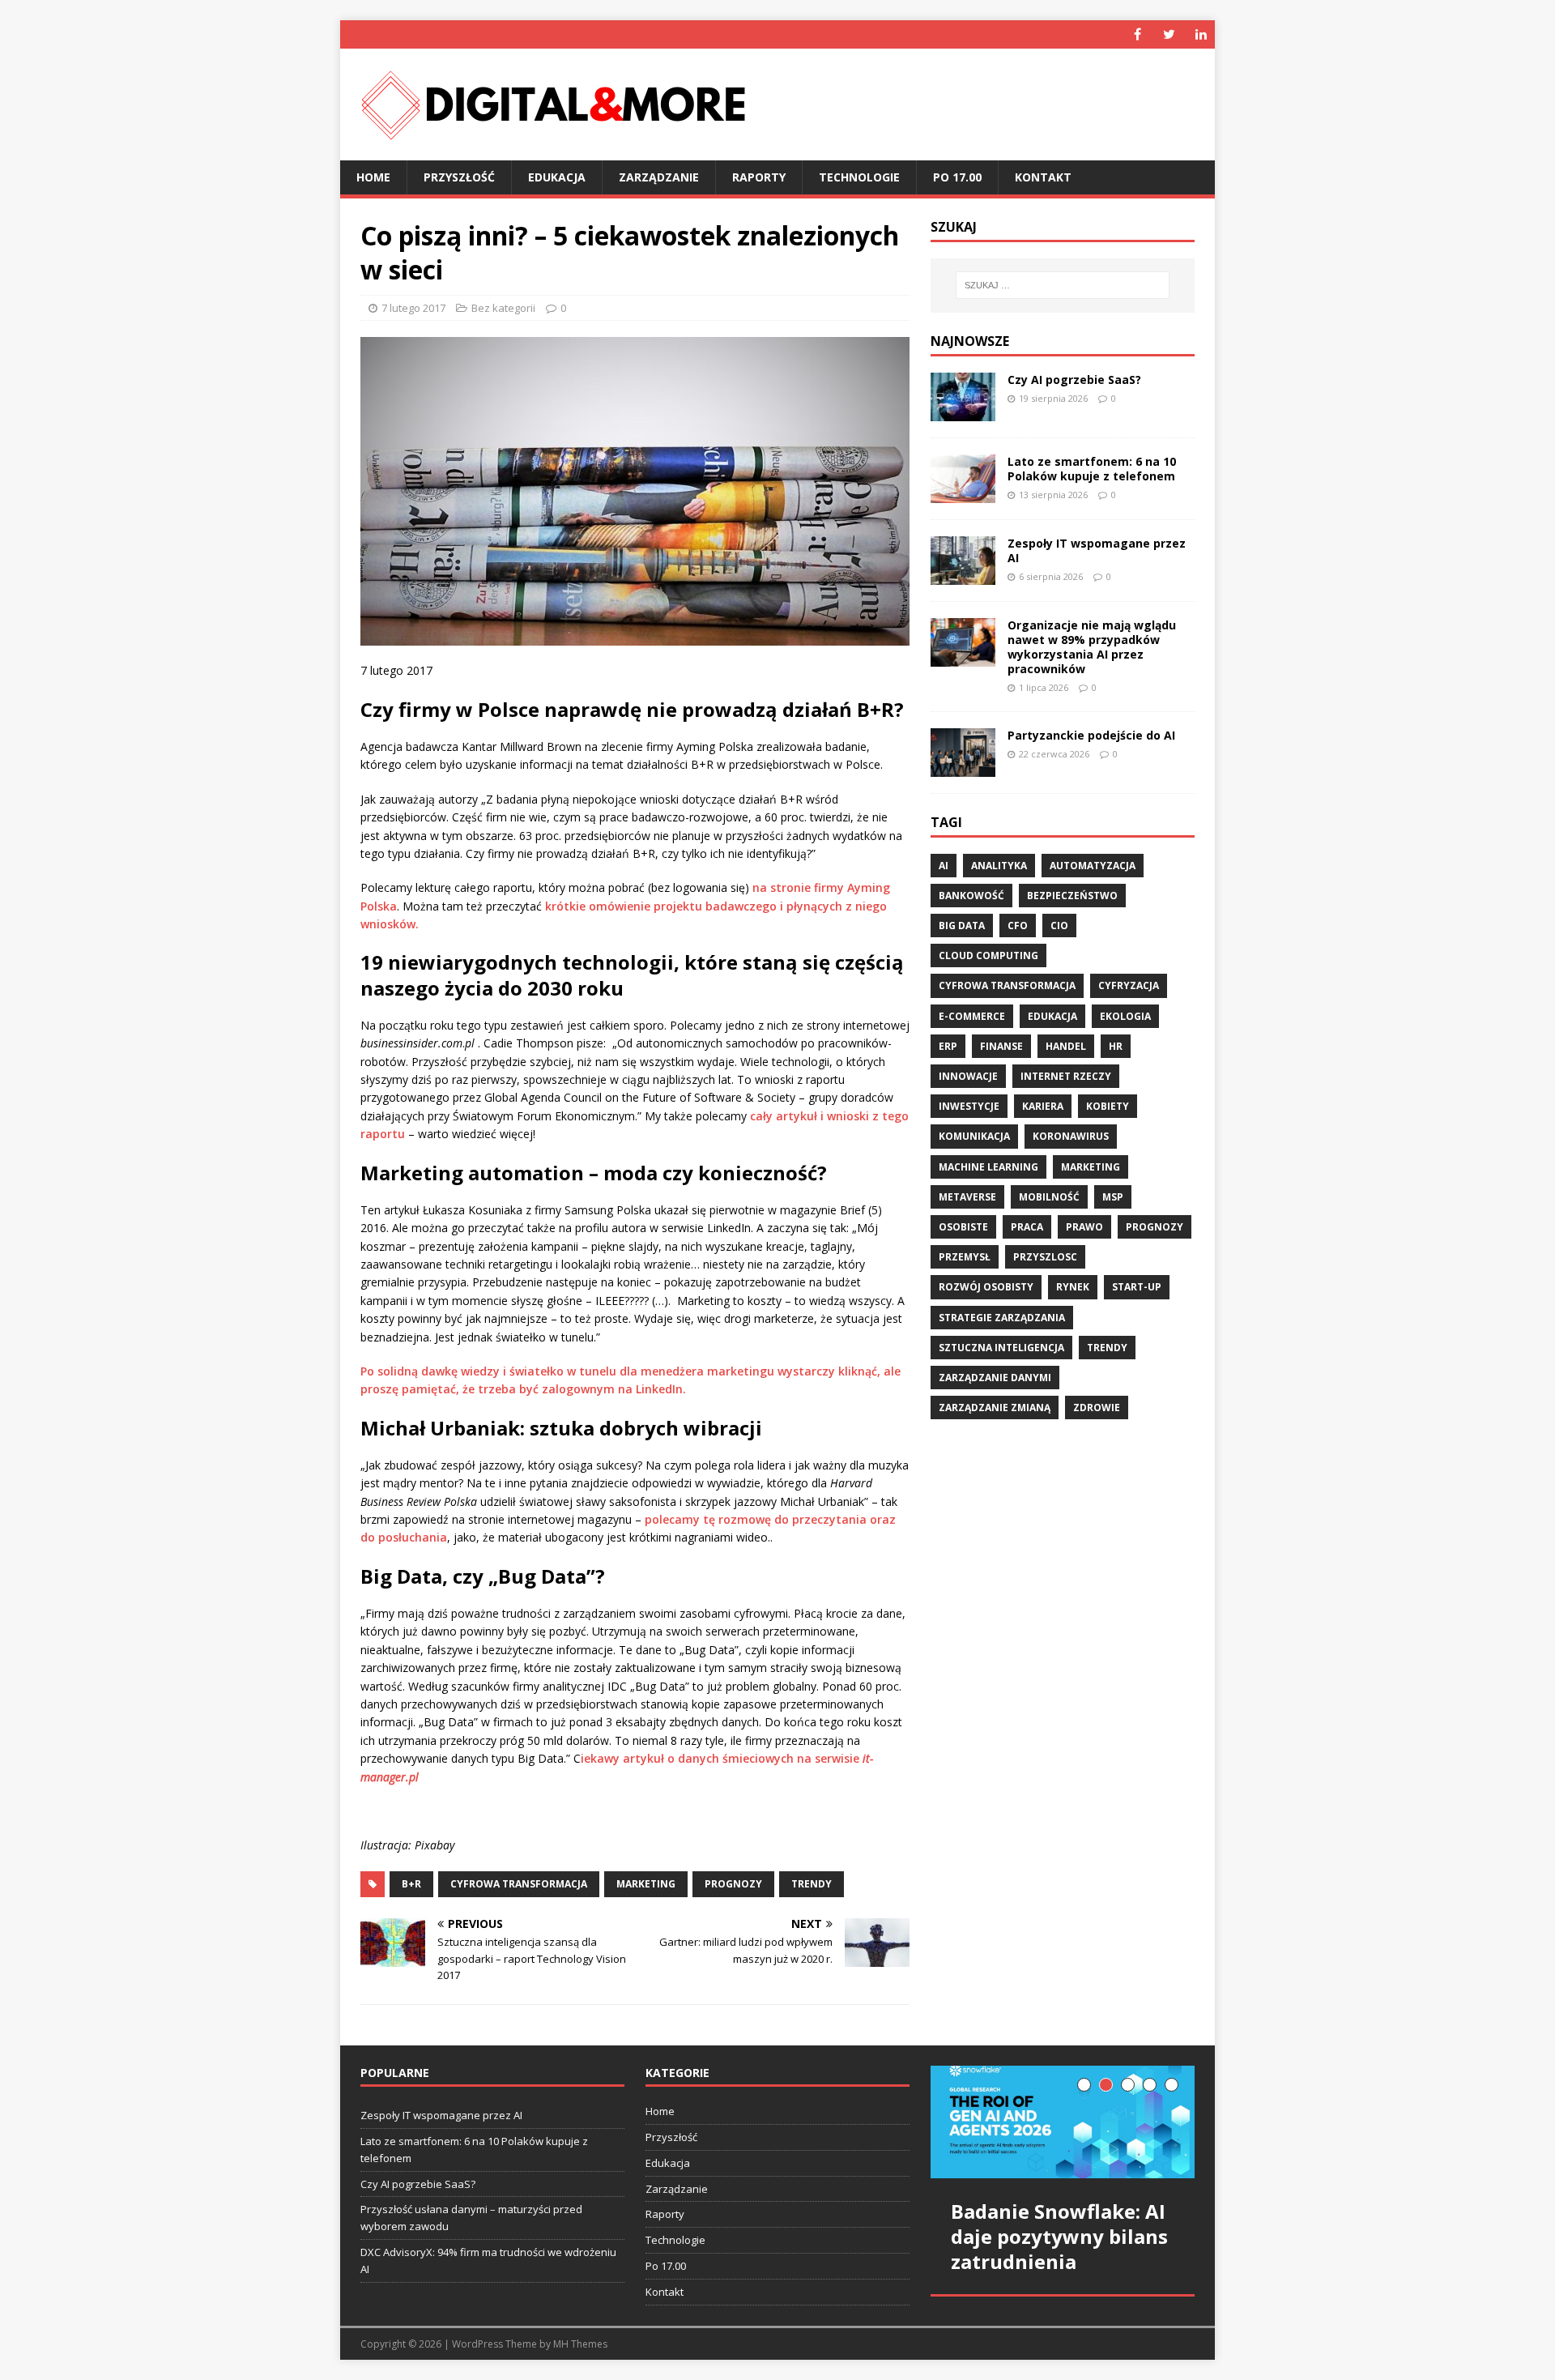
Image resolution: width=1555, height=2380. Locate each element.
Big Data (962, 926)
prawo (1084, 1227)
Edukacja (557, 177)
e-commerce (972, 1016)
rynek (1073, 1287)
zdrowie (1097, 1408)
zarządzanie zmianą (995, 1408)
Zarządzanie (659, 177)
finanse (1001, 1046)
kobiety (1108, 1106)
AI (944, 866)
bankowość (971, 896)
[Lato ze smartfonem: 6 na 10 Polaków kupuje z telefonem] (963, 493)
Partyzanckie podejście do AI (1091, 735)
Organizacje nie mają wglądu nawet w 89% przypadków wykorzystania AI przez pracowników (1092, 647)
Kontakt (1043, 177)
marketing (646, 1884)
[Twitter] (1169, 34)
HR (1116, 1046)
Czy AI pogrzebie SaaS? (1074, 380)
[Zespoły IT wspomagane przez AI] (963, 575)
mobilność (1049, 1197)
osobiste (963, 1227)
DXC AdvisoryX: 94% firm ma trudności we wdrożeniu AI (488, 2261)
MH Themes (580, 2344)
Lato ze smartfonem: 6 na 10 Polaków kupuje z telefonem (1092, 469)
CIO (1059, 926)
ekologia (1125, 1016)
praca (1027, 1227)
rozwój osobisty (986, 1287)
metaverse (967, 1197)
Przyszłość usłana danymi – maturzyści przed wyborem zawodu (471, 2218)
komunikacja (974, 1136)
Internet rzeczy (1066, 1076)
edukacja (1052, 1016)
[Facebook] (1137, 34)
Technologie (859, 177)
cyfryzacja (1129, 985)
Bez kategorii (503, 308)
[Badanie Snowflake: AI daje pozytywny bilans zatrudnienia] (1063, 2122)
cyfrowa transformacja (519, 1884)
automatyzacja (1093, 866)
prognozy (733, 1884)
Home (373, 177)
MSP (1113, 1197)
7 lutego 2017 (413, 308)
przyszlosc (1045, 1257)
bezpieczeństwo (1072, 896)
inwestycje (969, 1106)
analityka (999, 866)
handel (1066, 1046)
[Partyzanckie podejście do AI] (963, 768)
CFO (1018, 926)
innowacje (968, 1076)
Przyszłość (459, 177)
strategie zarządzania (1002, 1318)
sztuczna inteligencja (1001, 1348)
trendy (812, 1884)
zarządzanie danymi (995, 1378)
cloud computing (988, 955)
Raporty (759, 177)
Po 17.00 (957, 177)
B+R (411, 1884)
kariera (1043, 1106)
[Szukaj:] (1063, 285)
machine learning (988, 1167)
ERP (948, 1046)
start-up (1137, 1287)
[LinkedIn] (1201, 34)
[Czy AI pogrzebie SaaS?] (963, 411)
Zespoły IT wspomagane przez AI (1097, 550)
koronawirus (1071, 1136)
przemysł (965, 1257)
